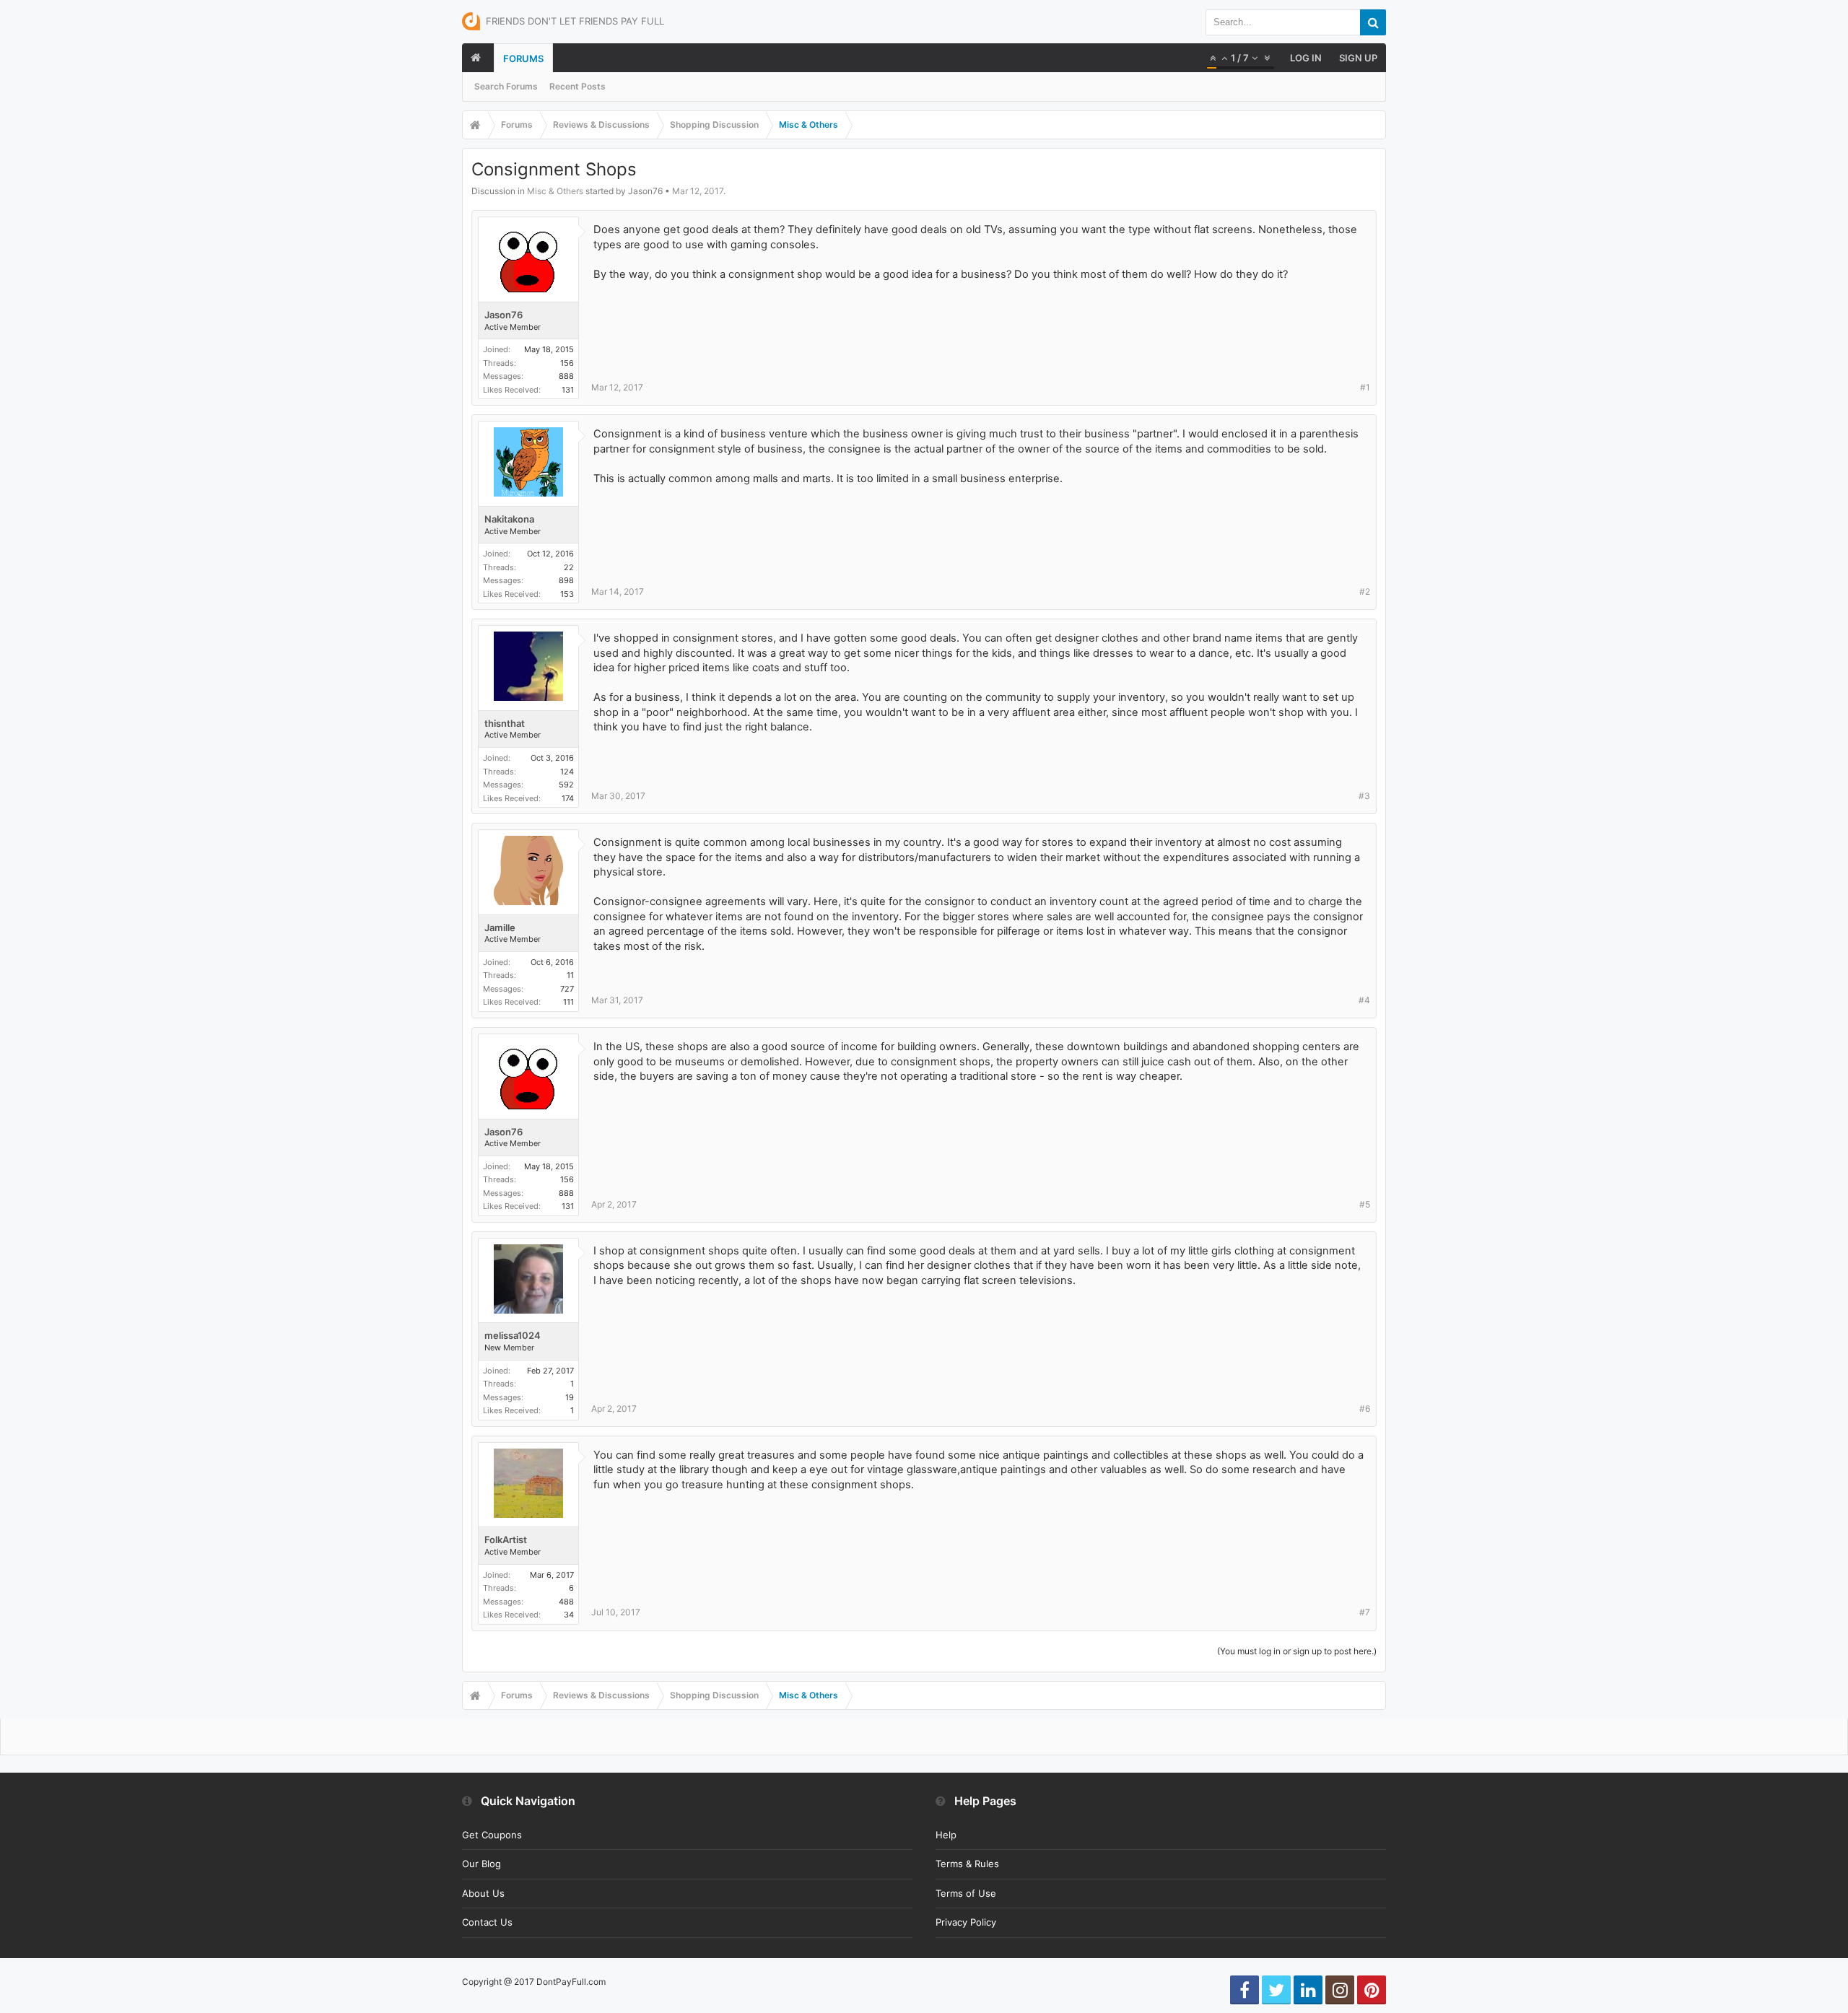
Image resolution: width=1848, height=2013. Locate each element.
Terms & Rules (967, 1864)
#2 (1365, 591)
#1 (1365, 387)
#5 (1365, 1204)
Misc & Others (555, 191)
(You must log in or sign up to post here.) (1297, 1651)
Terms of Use (966, 1893)
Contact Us (487, 1922)
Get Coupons (492, 1835)
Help (946, 1835)
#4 (1364, 1000)
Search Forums (506, 86)
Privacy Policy (966, 1922)
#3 (1364, 796)
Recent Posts (577, 86)
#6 (1365, 1409)
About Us (483, 1893)
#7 (1365, 1612)
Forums (523, 58)
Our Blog (481, 1864)
